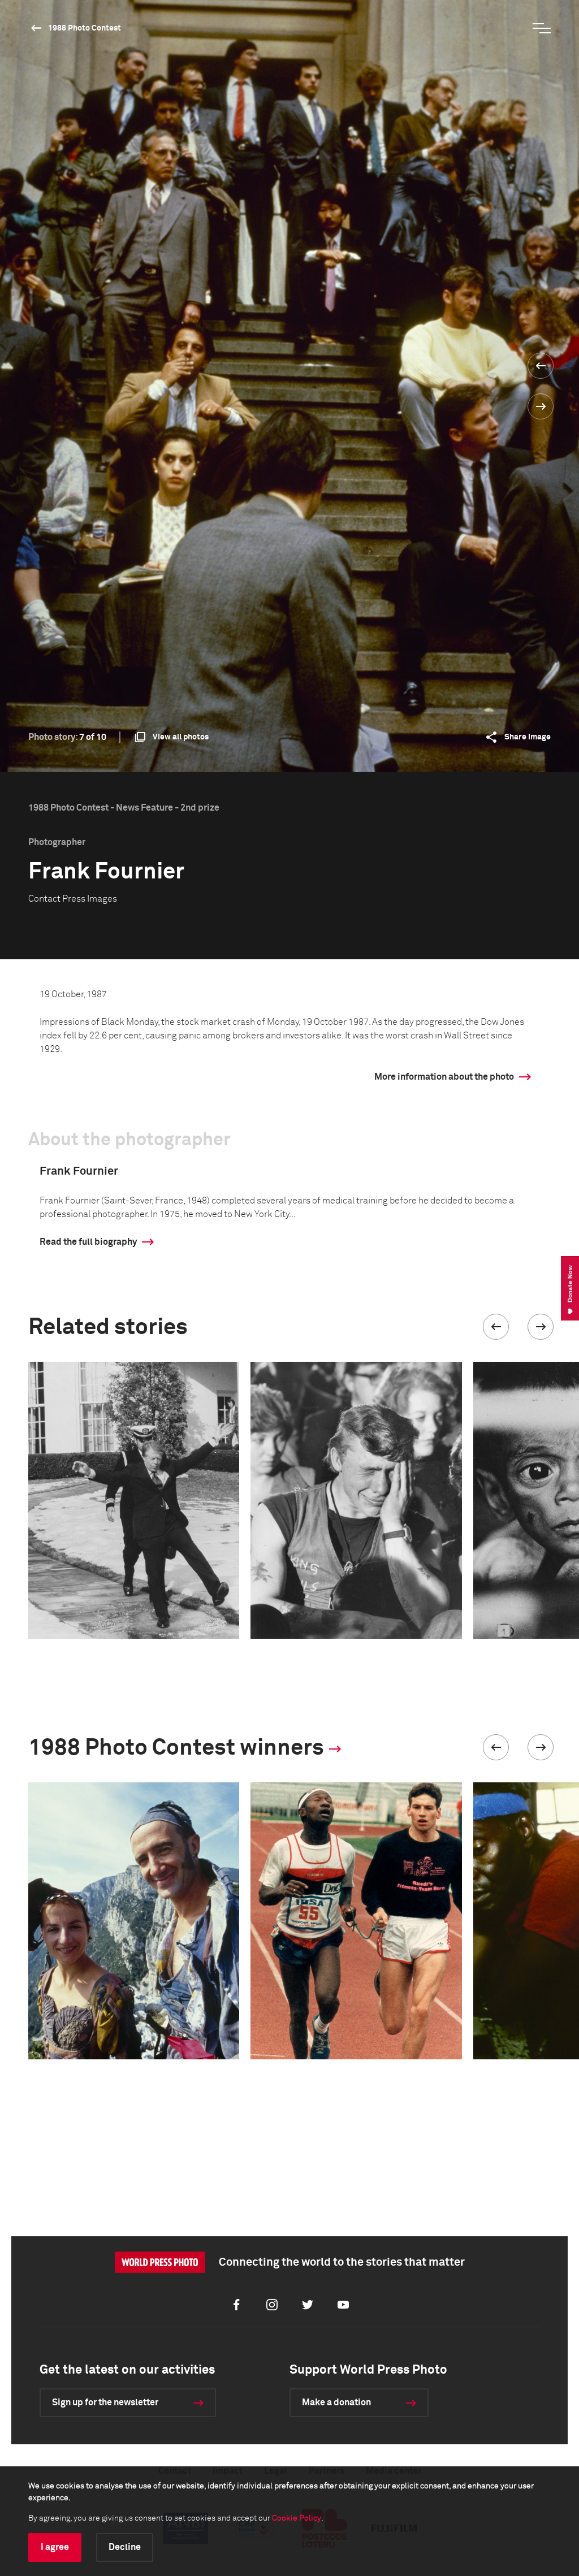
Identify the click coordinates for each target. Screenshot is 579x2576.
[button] (496, 1327)
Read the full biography (88, 1242)
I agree (55, 2547)
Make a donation (336, 2402)
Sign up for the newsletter (105, 2402)
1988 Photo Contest (85, 28)
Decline (125, 2547)
